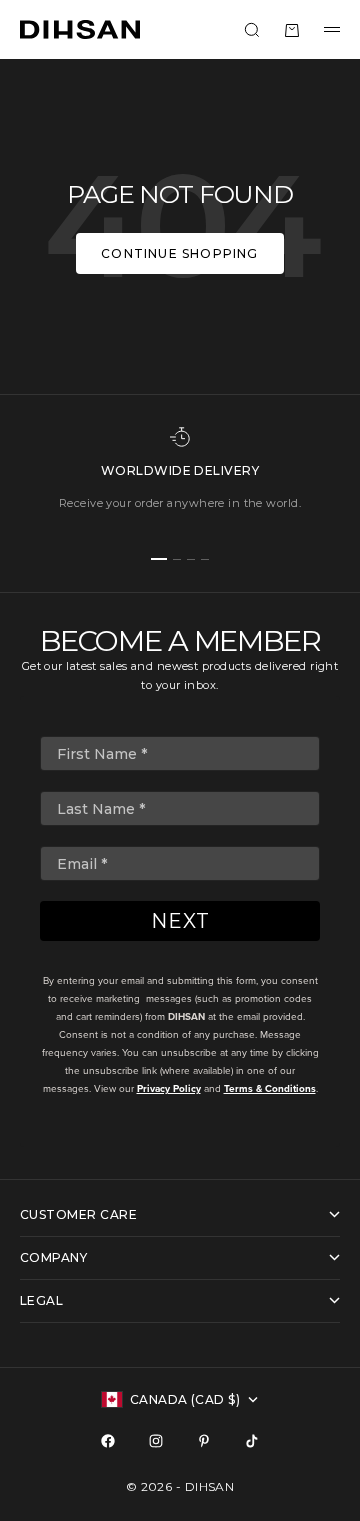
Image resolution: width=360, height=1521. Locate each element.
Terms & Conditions (270, 1088)
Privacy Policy (169, 1088)
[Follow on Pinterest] (204, 1441)
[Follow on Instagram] (156, 1441)
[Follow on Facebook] (108, 1441)
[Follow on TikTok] (252, 1441)
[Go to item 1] (159, 559)
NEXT (180, 921)
